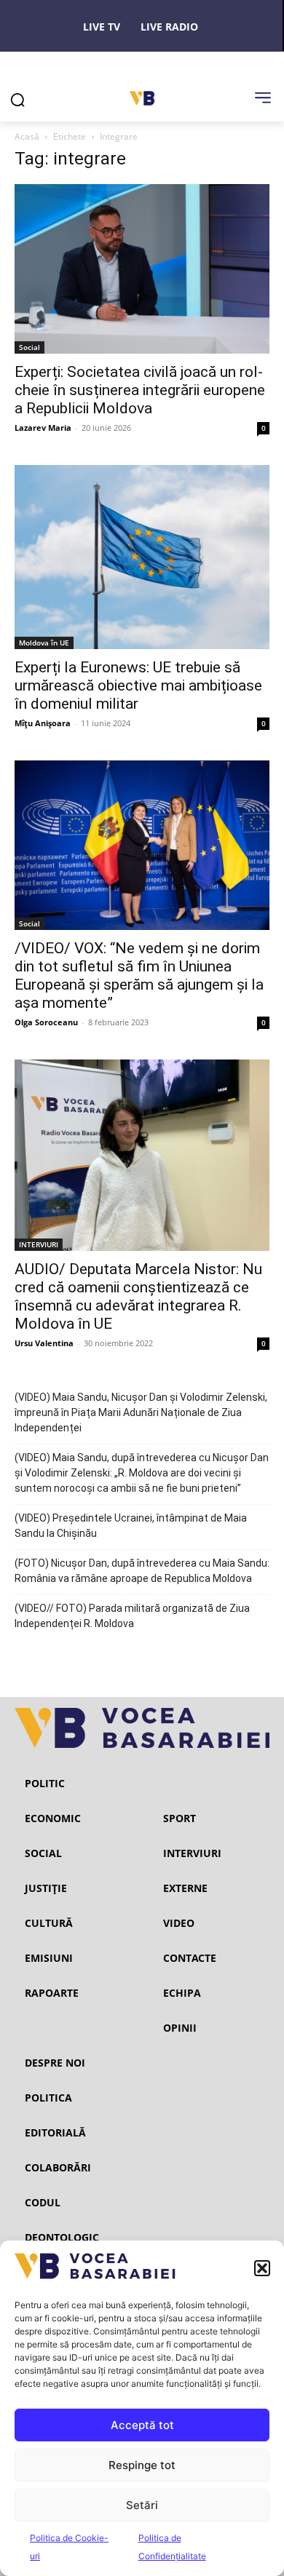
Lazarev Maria (43, 428)
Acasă (27, 136)
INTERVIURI (39, 1244)
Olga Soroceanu (46, 1022)
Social (29, 347)
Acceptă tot (142, 2425)
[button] (262, 2268)
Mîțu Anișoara (43, 723)
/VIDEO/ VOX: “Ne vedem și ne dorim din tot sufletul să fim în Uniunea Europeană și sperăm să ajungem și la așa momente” (139, 975)
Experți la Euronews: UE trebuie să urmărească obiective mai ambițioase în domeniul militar (138, 685)
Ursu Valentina (44, 1343)
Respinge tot (142, 2465)
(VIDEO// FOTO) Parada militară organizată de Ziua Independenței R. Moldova (132, 1616)
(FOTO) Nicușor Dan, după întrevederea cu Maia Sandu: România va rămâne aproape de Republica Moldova (142, 1571)
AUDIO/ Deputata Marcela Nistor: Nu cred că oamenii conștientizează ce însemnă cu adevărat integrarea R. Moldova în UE (138, 1296)
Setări (142, 2505)
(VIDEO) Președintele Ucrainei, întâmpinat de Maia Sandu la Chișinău (131, 1526)
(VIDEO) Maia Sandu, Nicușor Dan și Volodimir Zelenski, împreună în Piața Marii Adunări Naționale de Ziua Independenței (141, 1412)
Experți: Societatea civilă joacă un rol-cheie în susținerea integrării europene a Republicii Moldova (140, 390)
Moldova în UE (44, 643)
